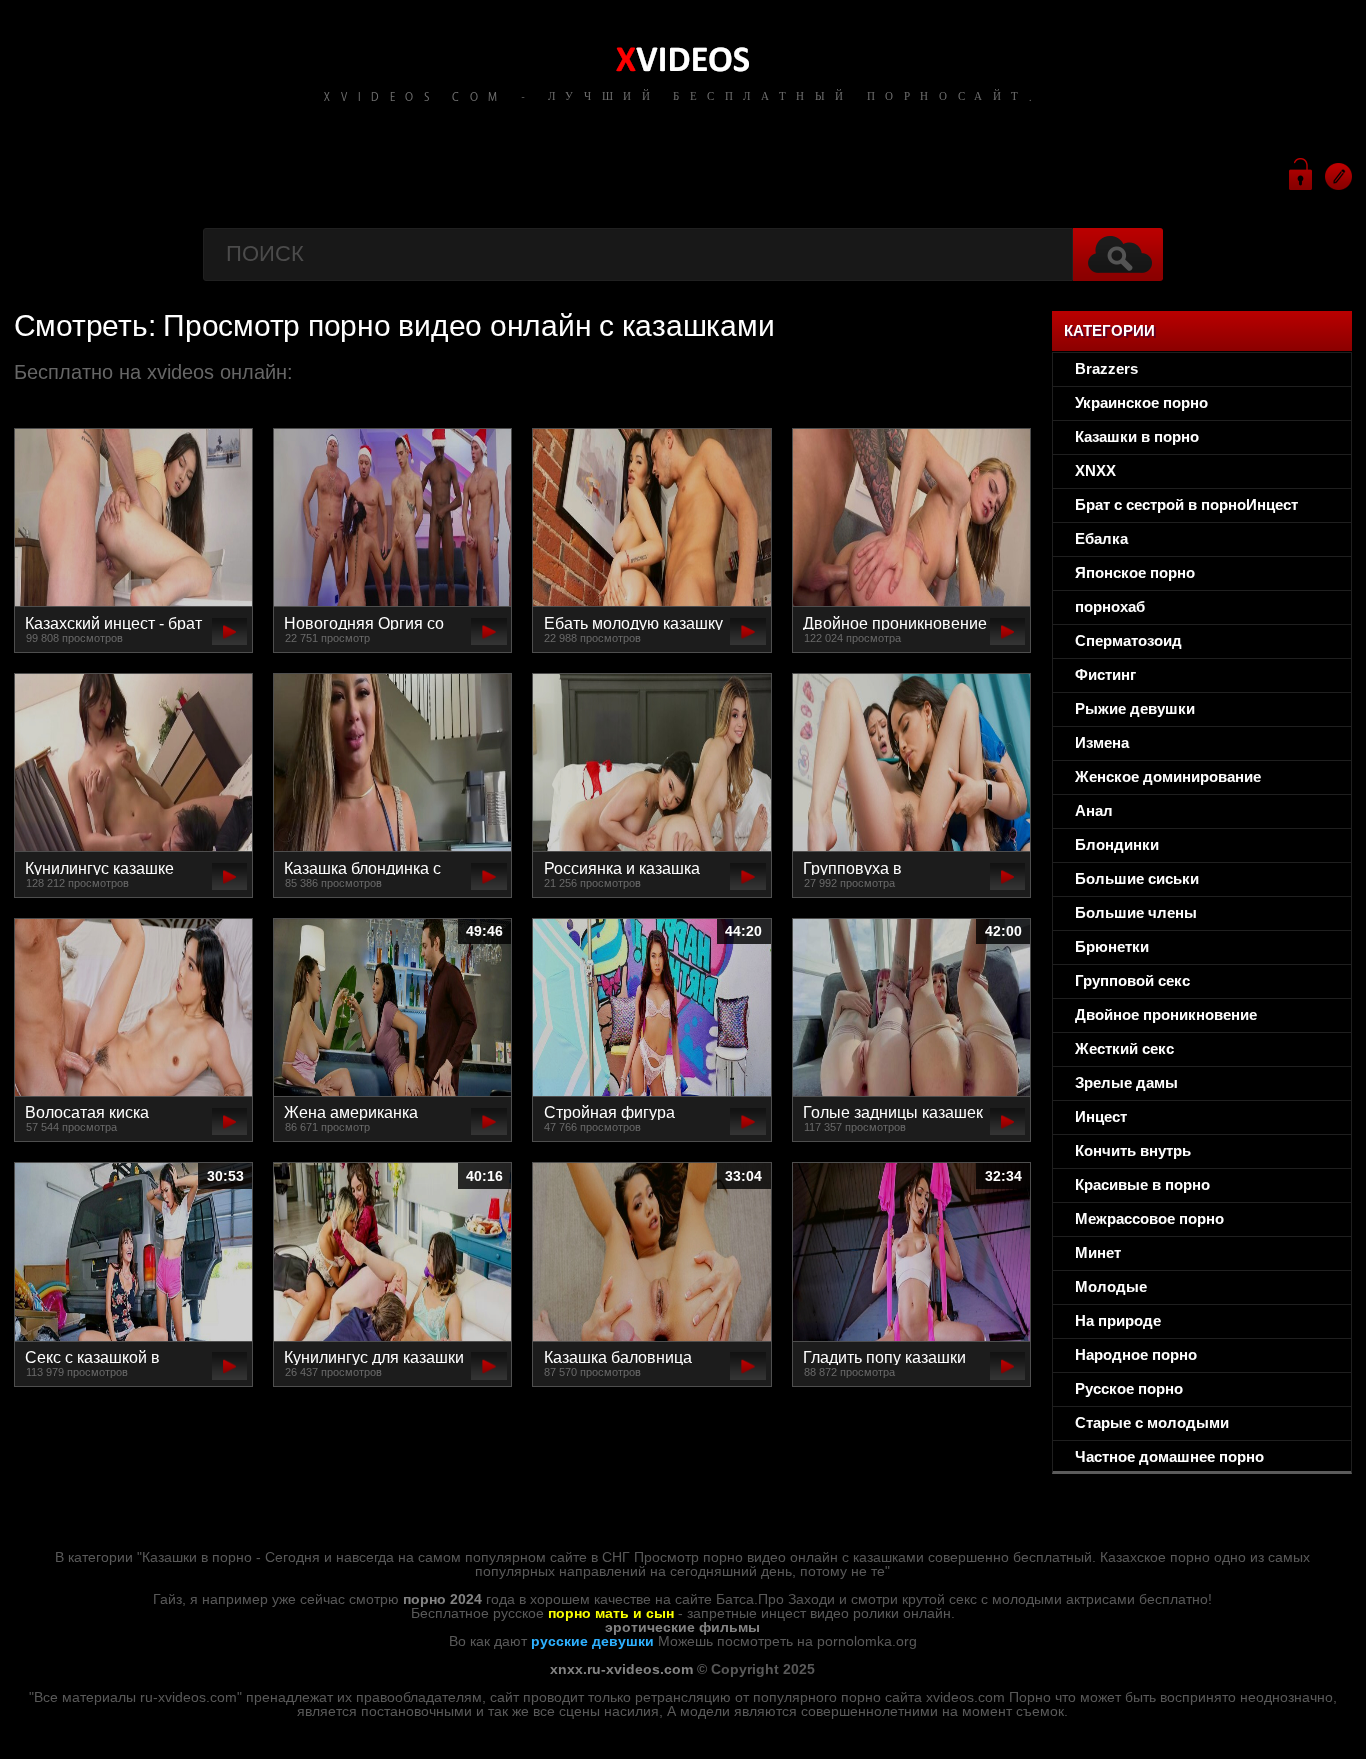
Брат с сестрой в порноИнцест (1186, 504)
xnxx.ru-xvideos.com (621, 1669)
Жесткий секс (1124, 1048)
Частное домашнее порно (1169, 1456)
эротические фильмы (682, 1627)
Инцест (1101, 1116)
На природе (1118, 1320)
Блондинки (1117, 844)
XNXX (1095, 470)
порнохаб (1110, 606)
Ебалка (1101, 538)
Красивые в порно (1142, 1184)
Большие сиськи (1137, 878)
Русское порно (1129, 1388)
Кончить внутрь (1133, 1150)
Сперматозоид (1128, 640)
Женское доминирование (1168, 776)
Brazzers (1106, 368)
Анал (1094, 810)
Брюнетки (1112, 946)
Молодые (1111, 1286)
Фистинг (1105, 674)
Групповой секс (1132, 980)
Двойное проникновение (1166, 1014)
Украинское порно (1141, 402)
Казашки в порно (1137, 436)
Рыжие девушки (1135, 708)
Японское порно (1135, 572)
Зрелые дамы (1126, 1082)
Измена (1102, 742)
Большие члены (1136, 912)
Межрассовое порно (1149, 1218)
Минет (1098, 1252)
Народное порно (1136, 1354)
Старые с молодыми (1152, 1422)
